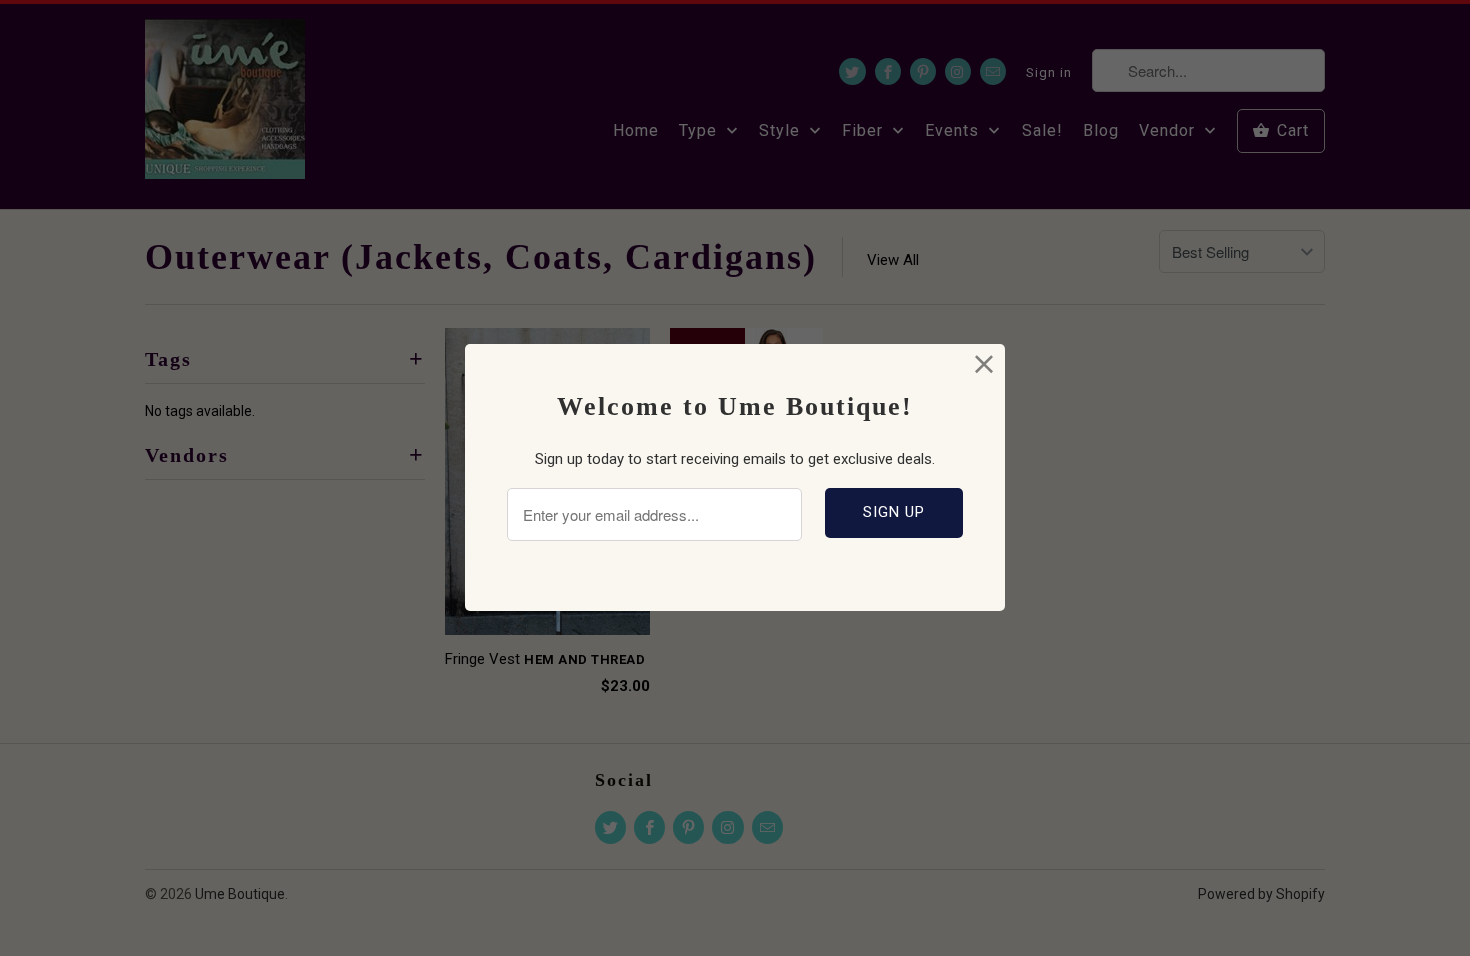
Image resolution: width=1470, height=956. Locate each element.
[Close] (984, 364)
